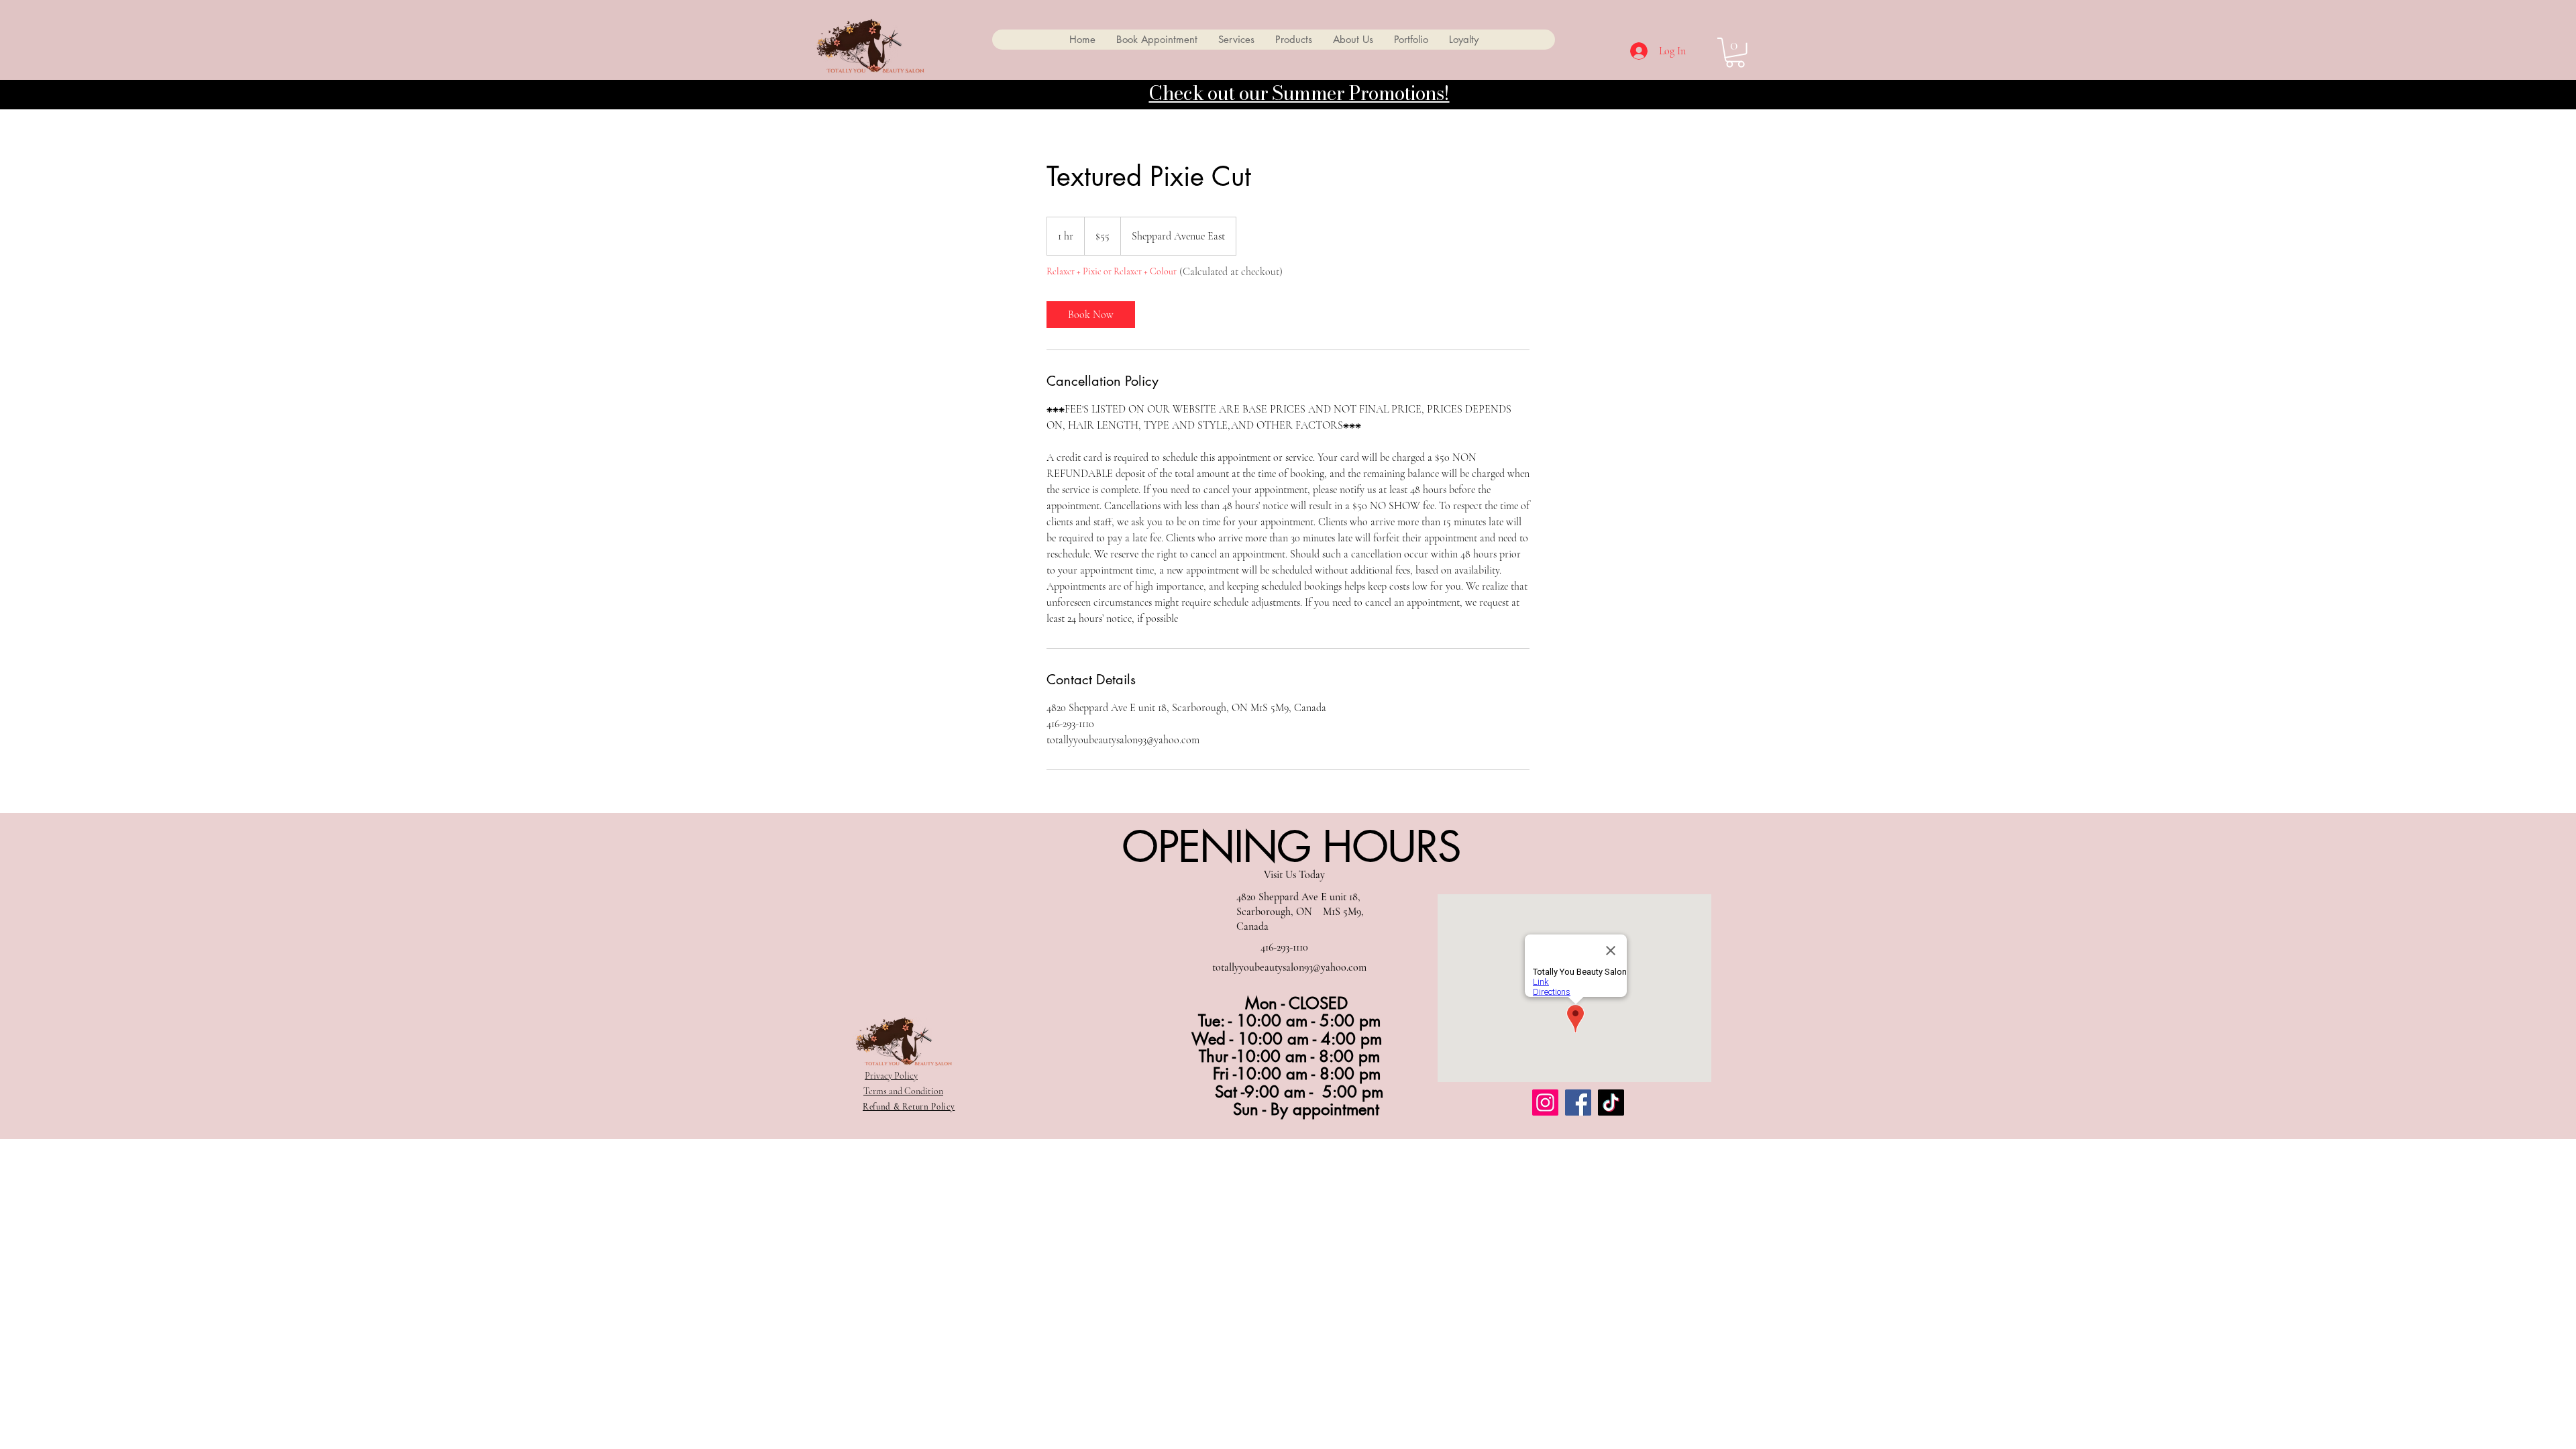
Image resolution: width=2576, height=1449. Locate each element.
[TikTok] (1611, 1103)
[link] (1091, 315)
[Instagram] (1545, 1103)
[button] (1735, 53)
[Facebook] (1578, 1103)
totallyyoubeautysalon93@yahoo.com (1289, 967)
